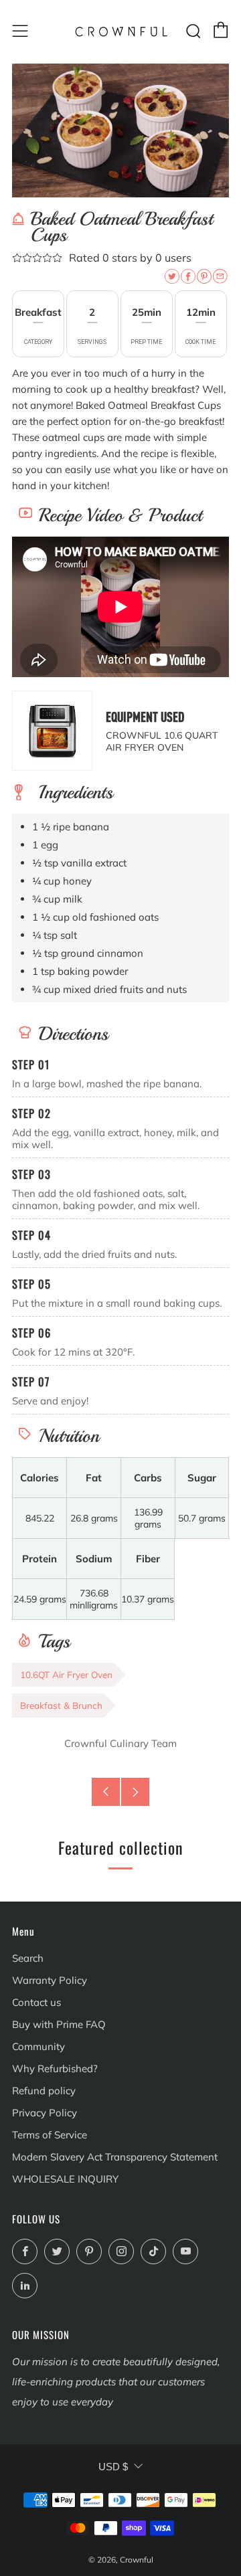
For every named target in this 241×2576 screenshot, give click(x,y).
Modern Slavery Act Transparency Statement (115, 2157)
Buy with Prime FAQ (59, 2024)
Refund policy (44, 2091)
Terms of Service (50, 2135)
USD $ (113, 2467)
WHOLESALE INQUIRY (65, 2179)
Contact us (36, 2002)
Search (28, 1958)
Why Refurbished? (55, 2068)
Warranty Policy (50, 1980)
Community (38, 2046)
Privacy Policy (45, 2113)
